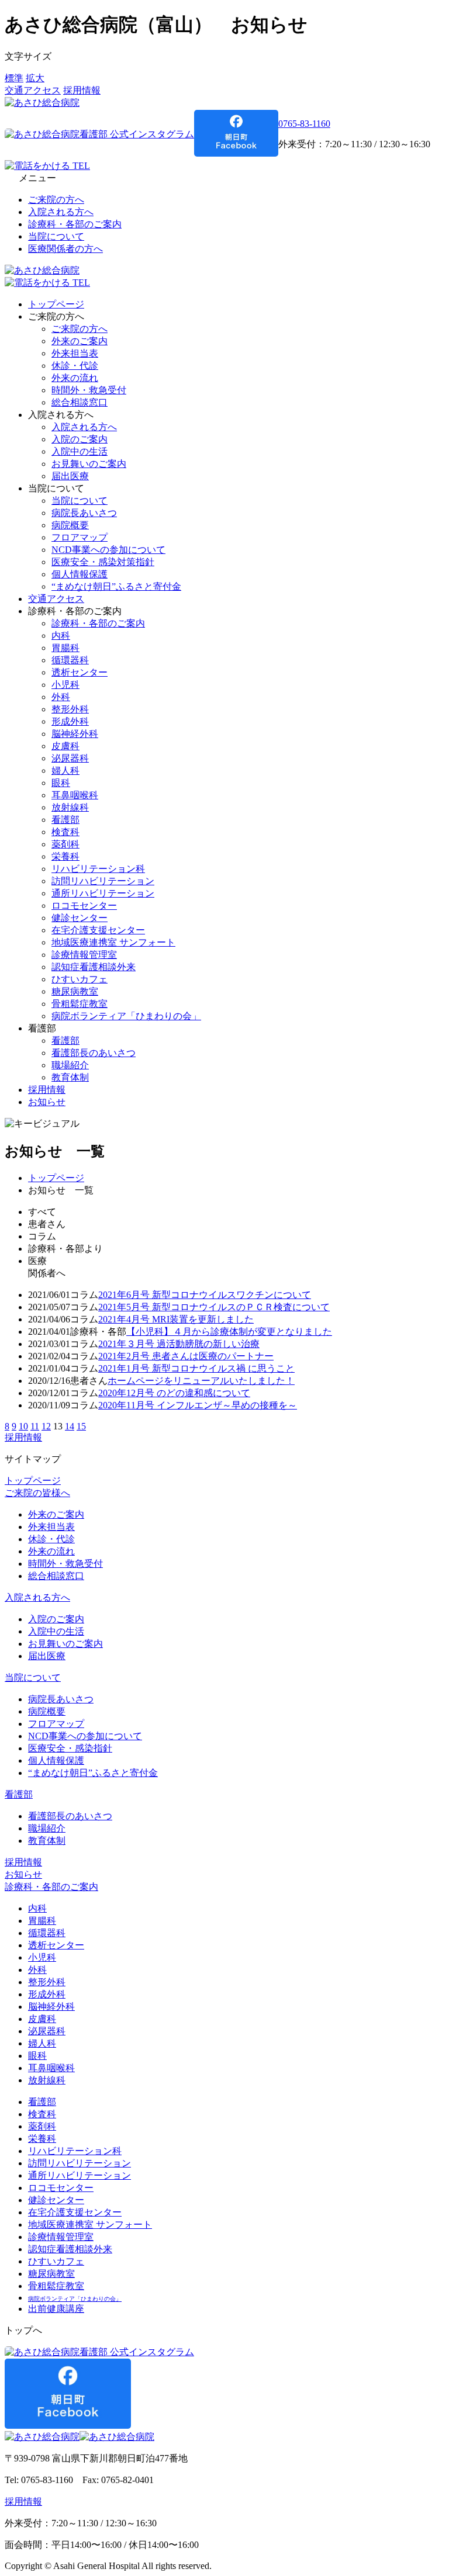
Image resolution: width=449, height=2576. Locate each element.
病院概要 (70, 525)
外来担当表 (75, 353)
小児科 (65, 685)
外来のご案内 (80, 341)
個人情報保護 (80, 574)
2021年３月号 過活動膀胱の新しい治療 (179, 1344)
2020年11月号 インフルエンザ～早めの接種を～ (198, 1405)
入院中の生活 (80, 451)
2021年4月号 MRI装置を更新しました (176, 1319)
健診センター (80, 918)
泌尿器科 (70, 758)
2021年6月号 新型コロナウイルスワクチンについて (205, 1295)
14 (70, 1426)
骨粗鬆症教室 (80, 1004)
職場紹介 (70, 1065)
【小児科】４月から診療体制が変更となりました (229, 1332)
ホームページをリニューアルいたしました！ (201, 1381)
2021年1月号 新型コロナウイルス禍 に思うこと (196, 1368)
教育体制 (70, 1077)
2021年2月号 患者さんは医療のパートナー (186, 1356)
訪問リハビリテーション (103, 881)
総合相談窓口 (80, 402)
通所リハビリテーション (103, 893)
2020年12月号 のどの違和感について (174, 1393)
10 (23, 1426)
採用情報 (82, 90)
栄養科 (65, 856)
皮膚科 (65, 746)
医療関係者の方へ (65, 249)
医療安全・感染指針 (70, 1748)
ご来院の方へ (56, 200)
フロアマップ (80, 537)
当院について (56, 236)
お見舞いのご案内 (89, 464)
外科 (61, 697)
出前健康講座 (56, 2309)
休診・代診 (75, 366)
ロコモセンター (84, 906)
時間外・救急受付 (89, 390)
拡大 (35, 78)
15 (81, 1426)
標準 (14, 78)
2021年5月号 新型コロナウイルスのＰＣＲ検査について (214, 1307)
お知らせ (47, 1102)
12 (46, 1426)
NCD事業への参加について (108, 550)
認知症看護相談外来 (94, 967)
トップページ (56, 304)
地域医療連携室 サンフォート (113, 942)
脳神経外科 (75, 734)
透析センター (80, 672)
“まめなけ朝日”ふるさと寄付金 (116, 586)
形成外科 (70, 721)
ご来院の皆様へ (37, 1493)
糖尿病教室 (75, 991)
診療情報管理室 (84, 955)
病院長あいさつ (84, 513)
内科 (61, 636)
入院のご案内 (80, 439)
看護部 (65, 820)
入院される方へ (61, 212)
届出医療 (70, 476)
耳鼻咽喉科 (75, 795)
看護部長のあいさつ (94, 1053)
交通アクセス (33, 90)
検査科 (65, 832)
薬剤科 (65, 844)
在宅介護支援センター (98, 930)
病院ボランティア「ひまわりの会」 (126, 1016)
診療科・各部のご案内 (75, 224)
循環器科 (70, 660)
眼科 (61, 783)
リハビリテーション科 (98, 869)
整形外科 (70, 709)
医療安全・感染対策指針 (103, 562)
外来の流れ (75, 378)
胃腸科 (65, 648)
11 (35, 1426)
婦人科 (65, 771)
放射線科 (70, 807)
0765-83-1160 (304, 124)
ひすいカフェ (80, 979)
